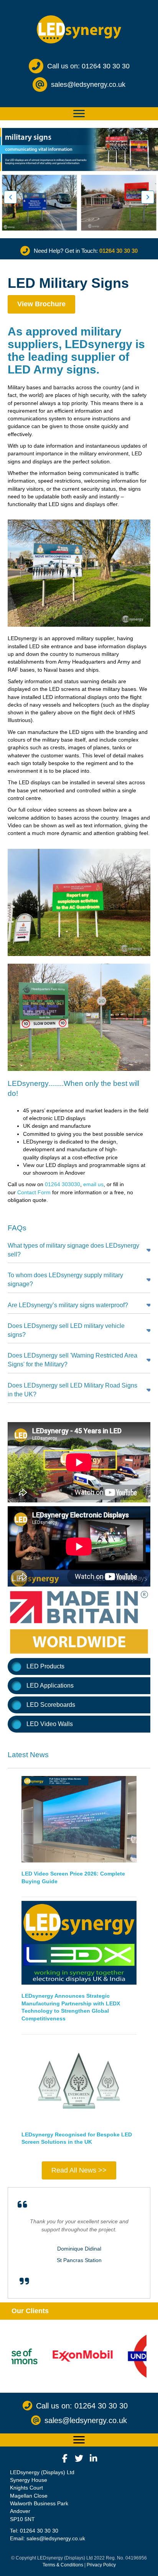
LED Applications (50, 1686)
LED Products (45, 1666)
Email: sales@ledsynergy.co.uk (48, 2538)
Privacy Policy (101, 2565)
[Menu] (79, 114)
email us (93, 1184)
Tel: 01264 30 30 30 (34, 2531)
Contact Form (34, 1192)
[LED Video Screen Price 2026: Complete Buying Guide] (79, 1819)
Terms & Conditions (63, 2565)
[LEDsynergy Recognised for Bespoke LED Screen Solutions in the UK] (79, 2080)
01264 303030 (63, 1184)
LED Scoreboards (51, 1705)
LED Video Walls (50, 1724)
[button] (10, 197)
